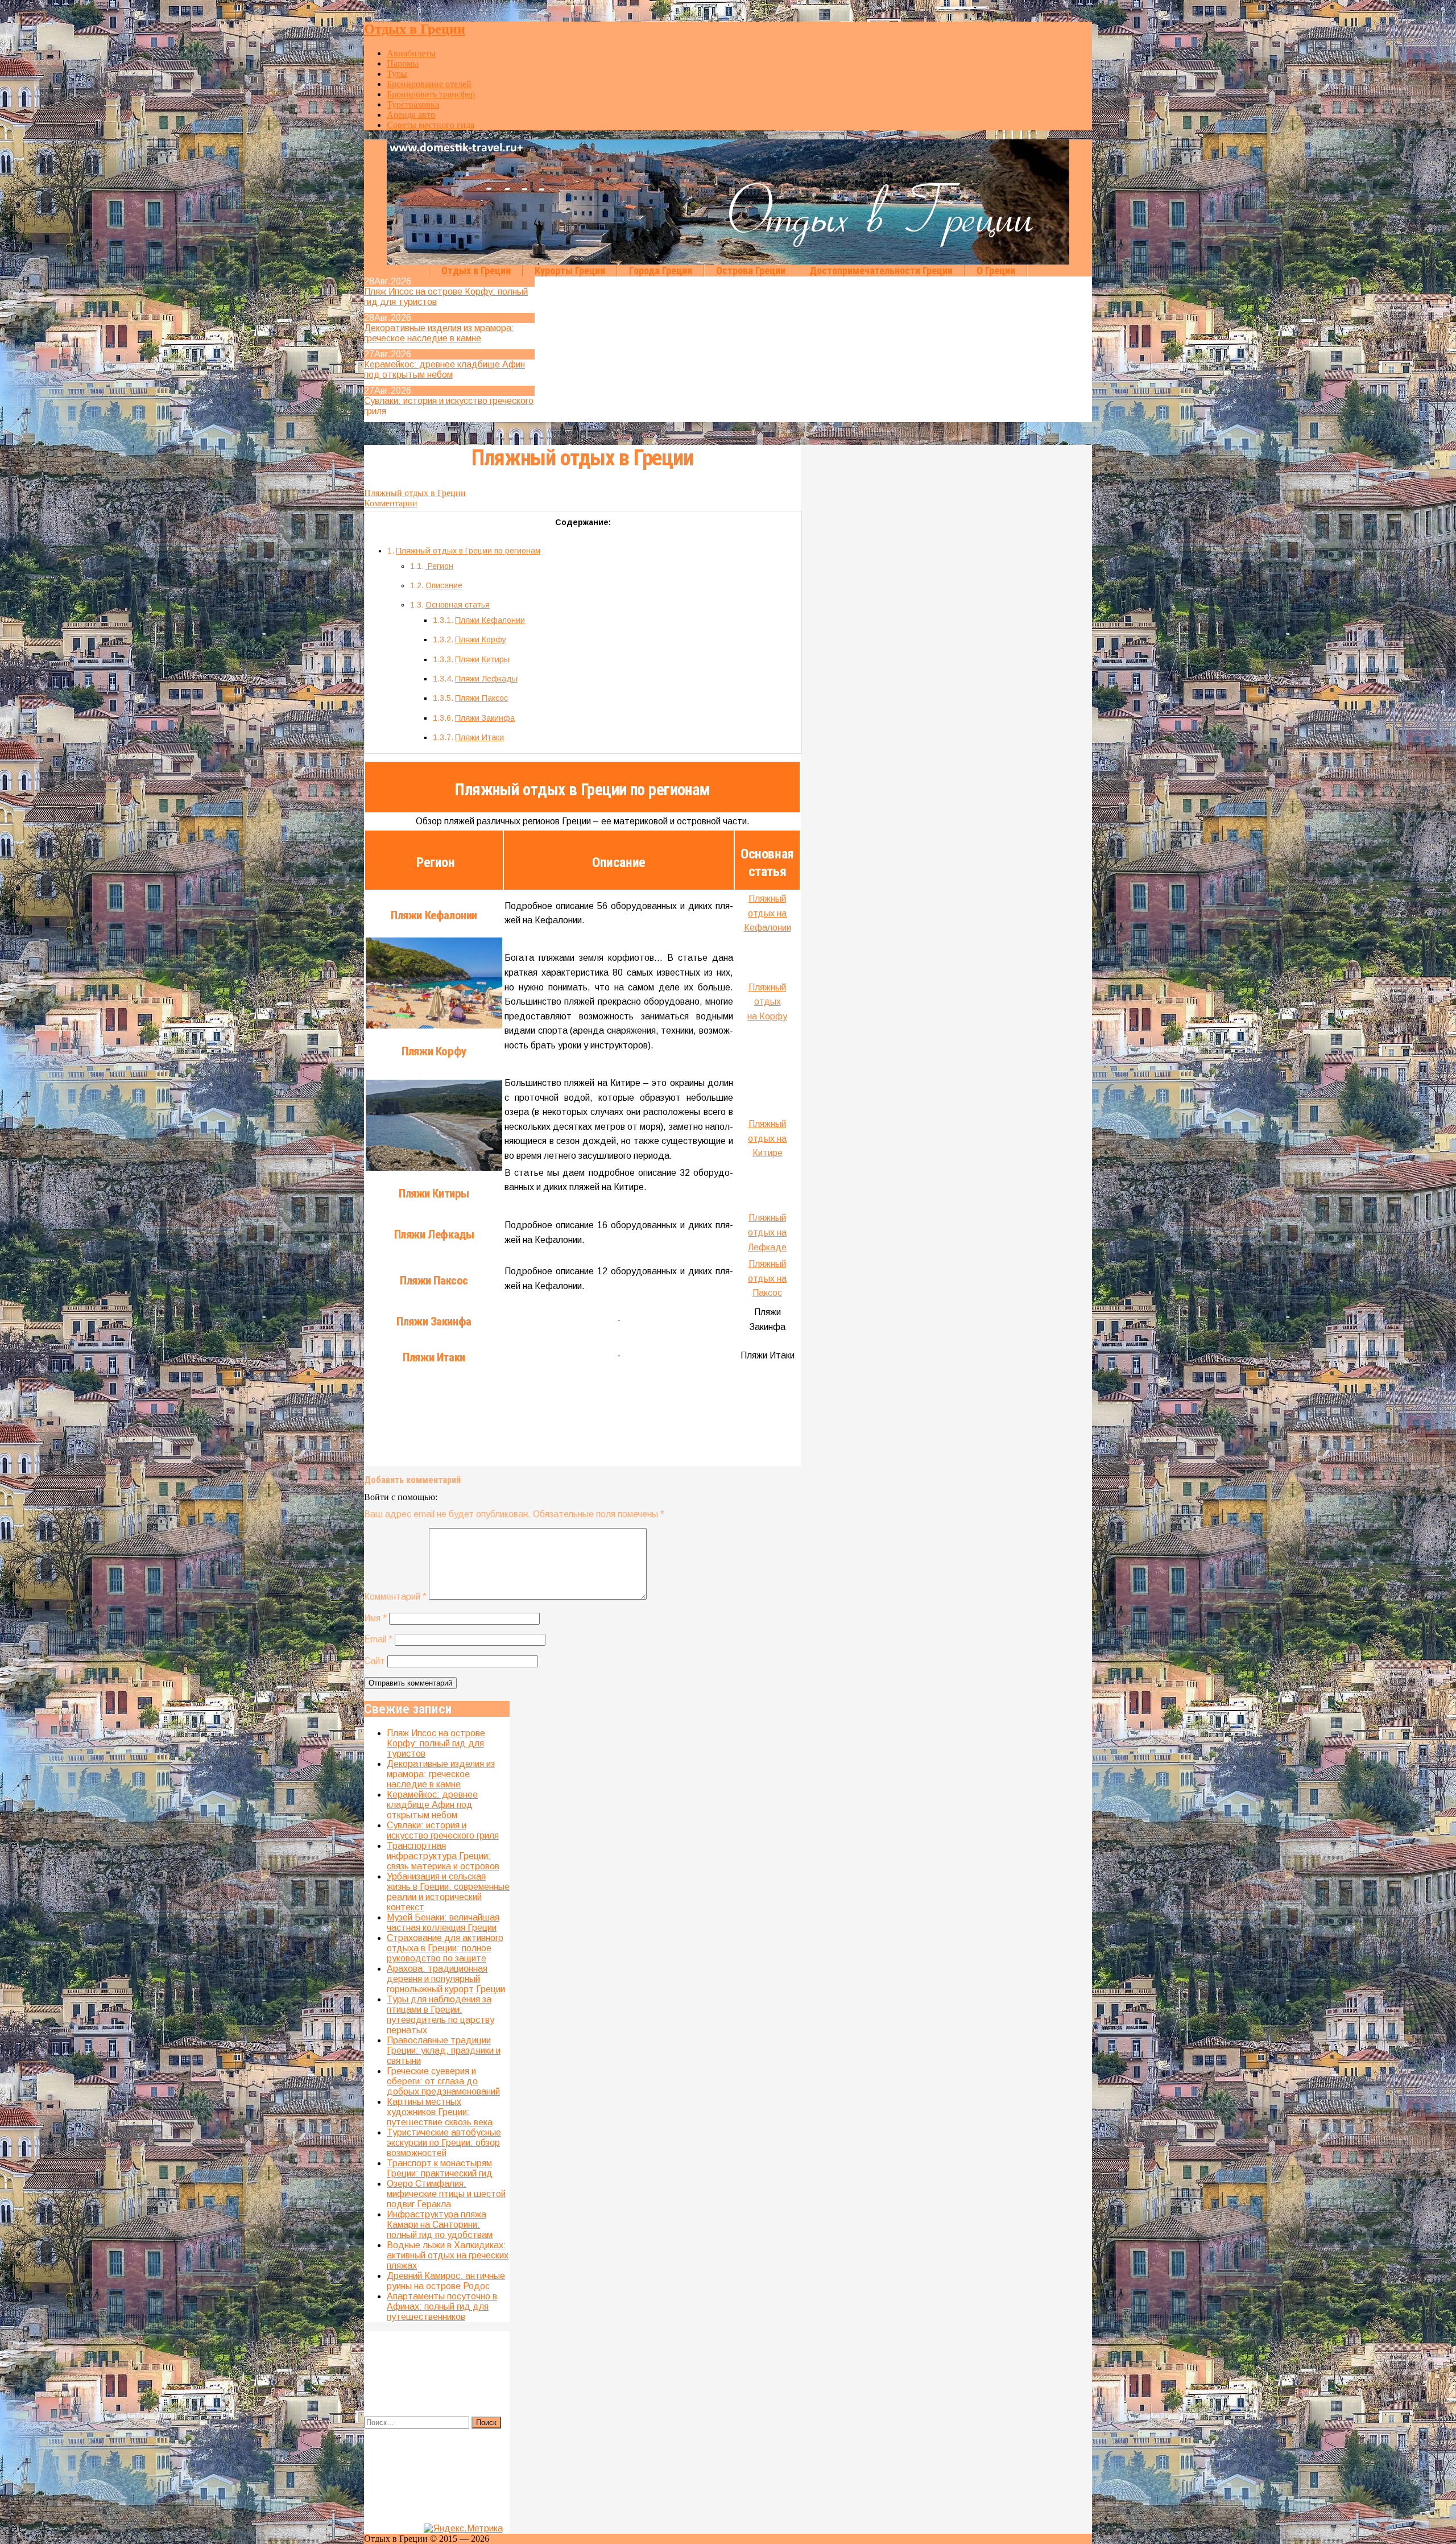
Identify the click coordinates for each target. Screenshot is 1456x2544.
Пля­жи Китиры (482, 659)
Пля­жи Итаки (479, 737)
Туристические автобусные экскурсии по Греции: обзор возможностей (444, 2143)
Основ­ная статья (458, 605)
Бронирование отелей (429, 84)
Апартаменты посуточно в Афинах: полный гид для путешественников (442, 2306)
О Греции (996, 270)
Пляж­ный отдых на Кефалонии (768, 913)
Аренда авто (411, 115)
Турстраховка (413, 104)
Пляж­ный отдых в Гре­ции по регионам (468, 551)
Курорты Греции (570, 270)
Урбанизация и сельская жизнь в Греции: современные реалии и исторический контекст (448, 1892)
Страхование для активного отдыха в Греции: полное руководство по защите (445, 1948)
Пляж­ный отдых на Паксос (767, 1278)
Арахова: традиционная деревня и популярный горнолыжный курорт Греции (446, 1979)
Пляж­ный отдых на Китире (767, 1138)
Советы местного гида (431, 125)
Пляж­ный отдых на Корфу (767, 1002)
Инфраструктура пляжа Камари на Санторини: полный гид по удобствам (440, 2225)
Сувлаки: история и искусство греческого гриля (443, 1830)
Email (378, 1639)
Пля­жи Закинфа (485, 718)
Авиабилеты (411, 53)
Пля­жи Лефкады (486, 679)
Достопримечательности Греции (881, 270)
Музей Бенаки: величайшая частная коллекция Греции (443, 1923)
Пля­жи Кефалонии (490, 620)
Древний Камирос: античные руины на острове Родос (446, 2281)
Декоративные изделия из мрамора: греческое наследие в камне (439, 333)
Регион (439, 566)
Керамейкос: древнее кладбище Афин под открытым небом (444, 369)
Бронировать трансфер (431, 94)
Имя (375, 1618)
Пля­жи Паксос (481, 698)
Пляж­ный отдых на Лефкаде (767, 1232)
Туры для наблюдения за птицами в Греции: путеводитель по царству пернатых (440, 2015)
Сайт (375, 1661)
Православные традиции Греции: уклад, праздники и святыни (444, 2051)
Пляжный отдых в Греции (582, 458)
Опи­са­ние (444, 585)
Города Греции (661, 270)
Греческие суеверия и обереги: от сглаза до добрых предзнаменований (443, 2081)
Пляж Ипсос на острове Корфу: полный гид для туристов (436, 1743)
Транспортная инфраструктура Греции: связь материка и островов (443, 1856)
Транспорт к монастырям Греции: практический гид (440, 2168)
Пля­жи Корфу (481, 639)
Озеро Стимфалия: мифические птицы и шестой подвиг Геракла (446, 2194)
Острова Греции (751, 270)
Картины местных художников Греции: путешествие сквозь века (440, 2112)
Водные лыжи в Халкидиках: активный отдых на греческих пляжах (448, 2255)
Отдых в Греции (415, 29)
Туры (397, 74)
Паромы (403, 63)
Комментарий (395, 1597)
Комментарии (391, 503)
